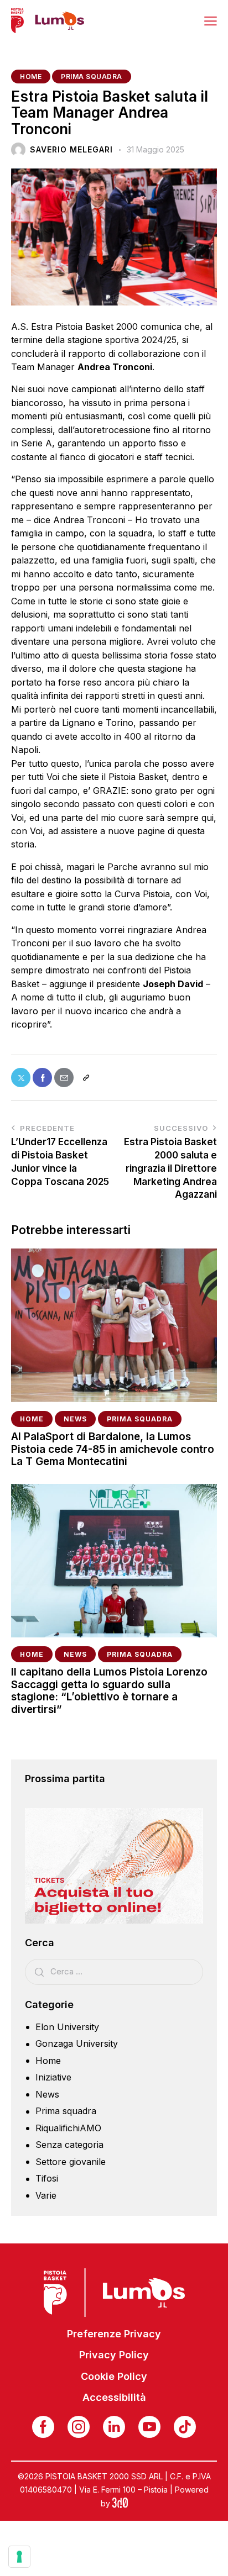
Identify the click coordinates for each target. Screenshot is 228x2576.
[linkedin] (114, 2427)
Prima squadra (92, 77)
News (75, 1419)
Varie (46, 2195)
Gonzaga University (77, 2043)
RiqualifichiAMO (68, 2128)
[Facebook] (42, 1078)
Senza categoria (69, 2145)
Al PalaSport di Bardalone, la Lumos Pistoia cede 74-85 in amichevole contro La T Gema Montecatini (113, 1450)
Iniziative (53, 2077)
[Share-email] (64, 1078)
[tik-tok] (185, 2427)
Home (31, 77)
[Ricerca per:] (114, 1971)
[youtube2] (149, 2427)
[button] (211, 20)
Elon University (67, 2027)
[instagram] (79, 2427)
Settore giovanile (71, 2162)
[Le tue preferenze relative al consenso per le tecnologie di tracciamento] (19, 2557)
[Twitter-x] (21, 1078)
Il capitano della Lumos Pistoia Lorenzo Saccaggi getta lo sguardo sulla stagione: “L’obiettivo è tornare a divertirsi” (109, 1691)
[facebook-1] (43, 2427)
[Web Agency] (120, 2503)
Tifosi (47, 2178)
